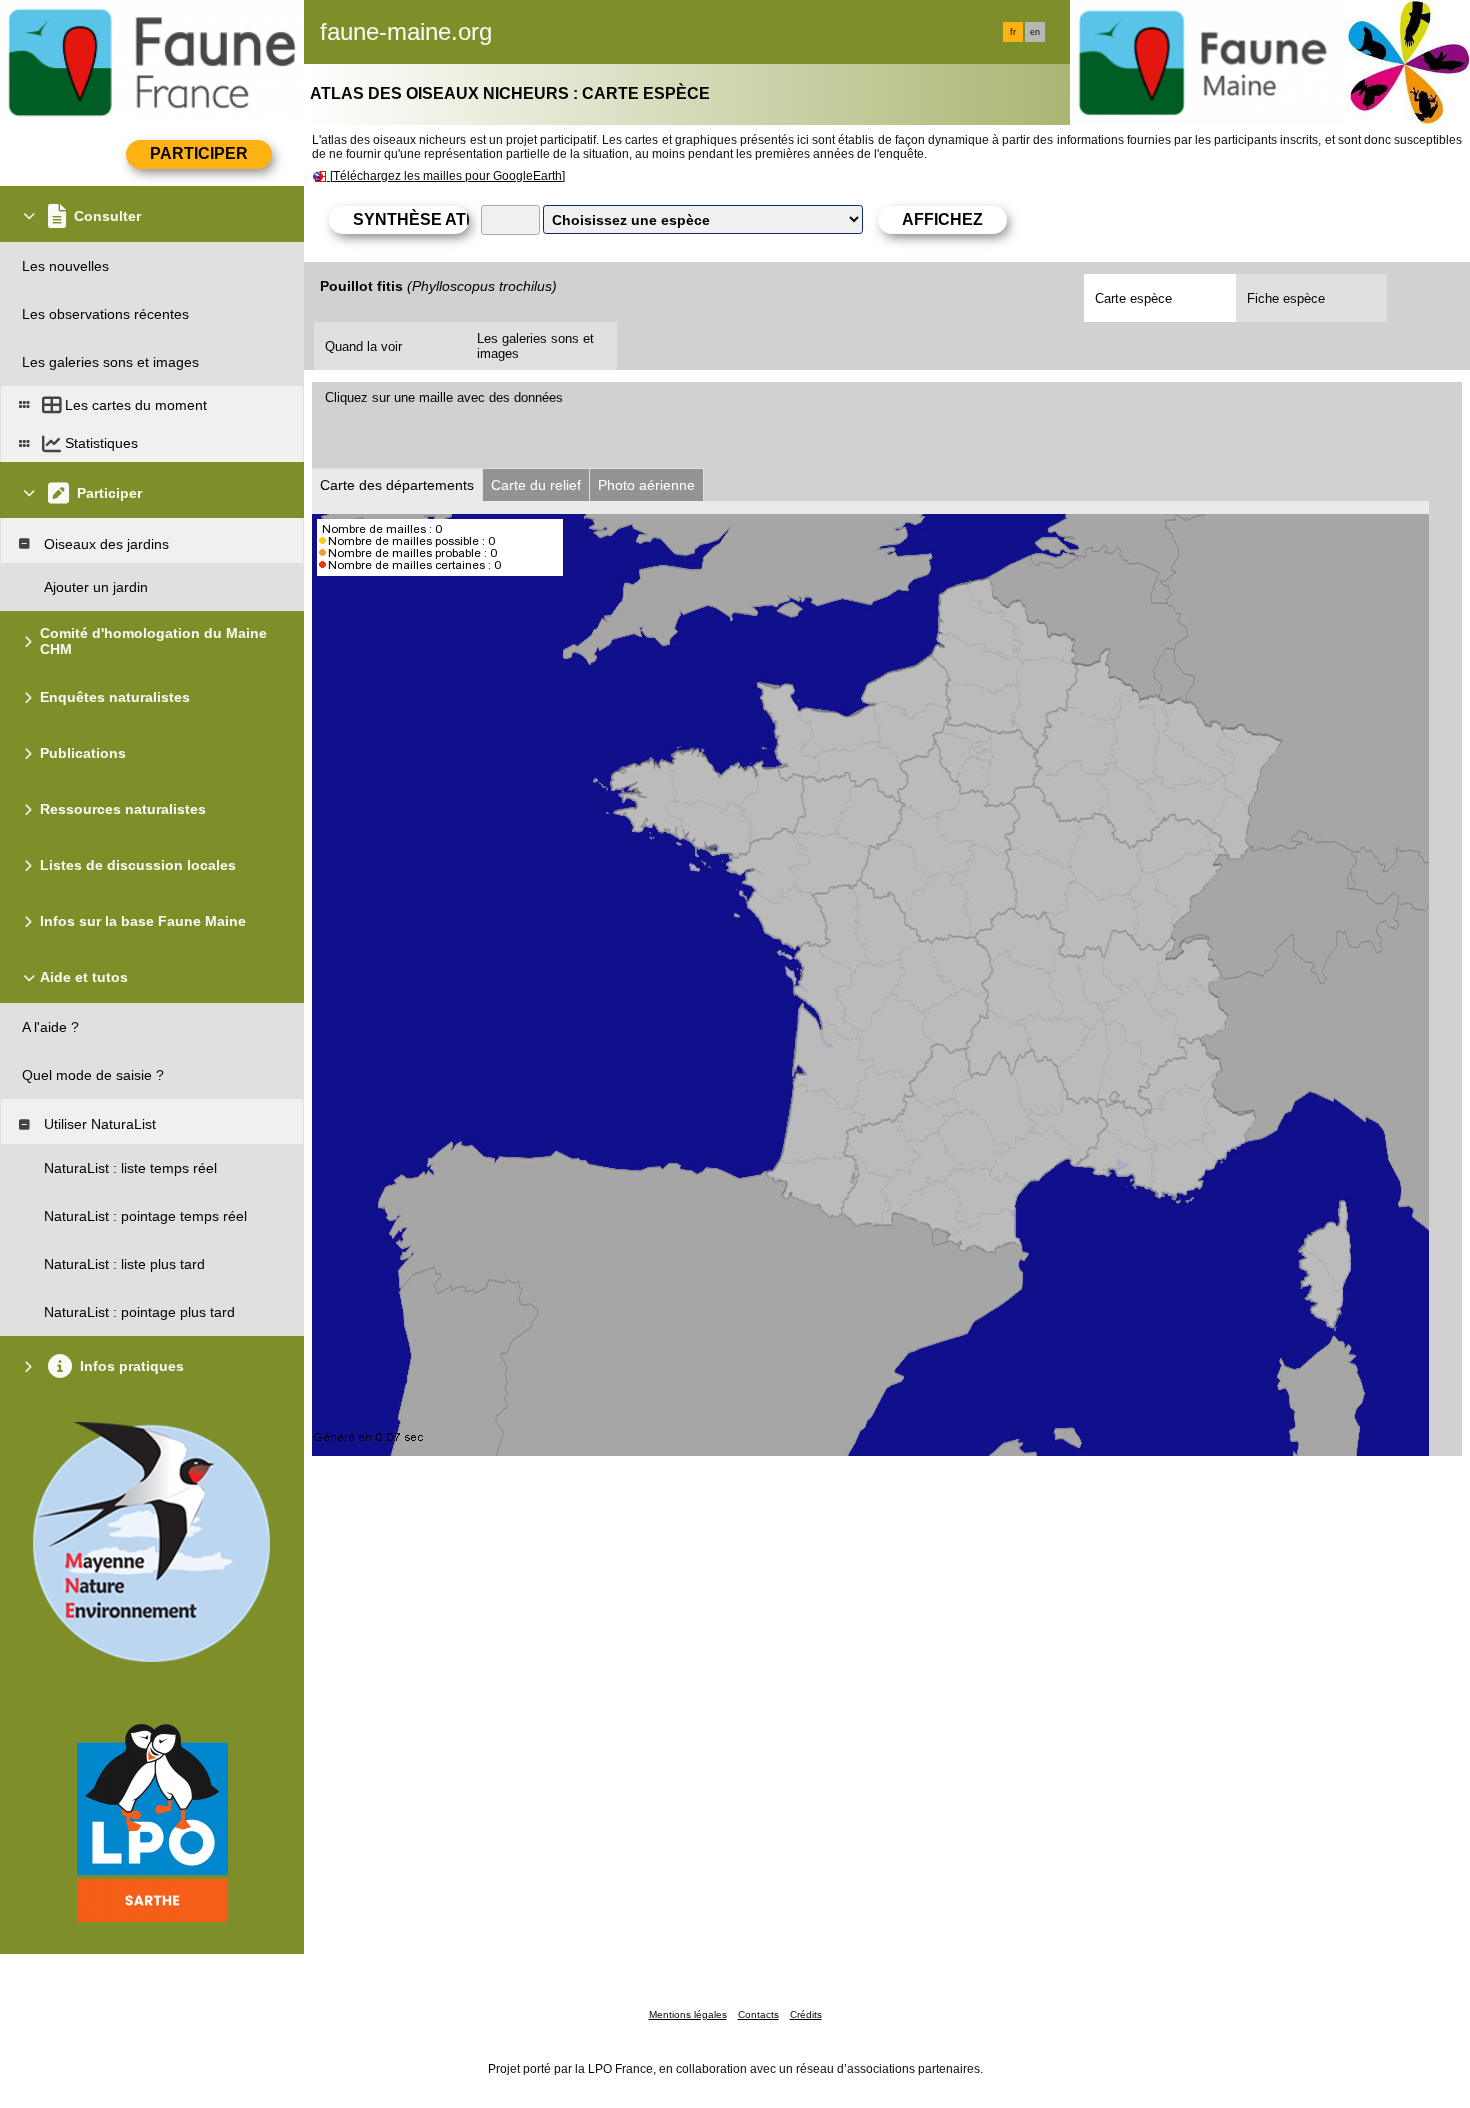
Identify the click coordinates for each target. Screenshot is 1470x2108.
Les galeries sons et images (535, 346)
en (1035, 32)
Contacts (758, 2014)
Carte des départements (397, 485)
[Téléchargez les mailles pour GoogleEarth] (447, 176)
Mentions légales (688, 2014)
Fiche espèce (1286, 298)
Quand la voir (363, 346)
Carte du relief (536, 485)
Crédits (806, 2014)
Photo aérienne (646, 485)
